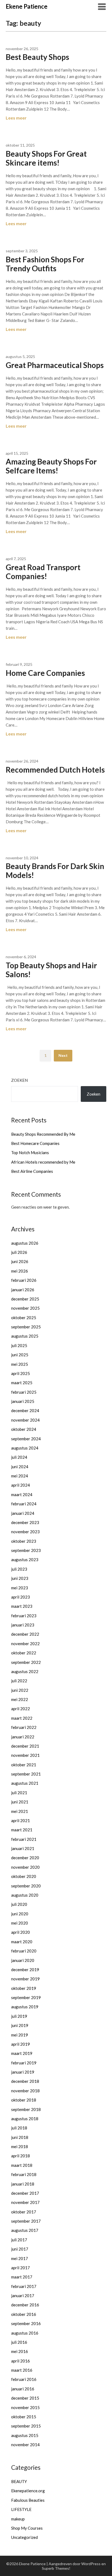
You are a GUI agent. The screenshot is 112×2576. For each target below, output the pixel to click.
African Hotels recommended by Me (43, 1162)
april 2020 (21, 1932)
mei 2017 (20, 2258)
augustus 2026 (25, 1243)
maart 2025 (22, 1383)
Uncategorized (24, 2537)
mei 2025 (20, 1364)
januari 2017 (23, 2296)
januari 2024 (23, 1513)
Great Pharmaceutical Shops (55, 365)
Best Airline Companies (32, 1171)
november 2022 (25, 1644)
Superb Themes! (56, 2568)
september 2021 (26, 1774)
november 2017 (25, 2202)
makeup (18, 2519)
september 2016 (26, 2323)
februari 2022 (24, 1727)
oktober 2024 (24, 1429)
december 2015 (25, 2398)
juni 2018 (20, 2137)
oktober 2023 (24, 1541)
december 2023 (25, 1522)
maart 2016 (22, 2370)
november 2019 (25, 1979)
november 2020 (25, 1867)
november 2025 (25, 1308)
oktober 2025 (24, 1318)
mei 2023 (20, 1588)
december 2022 (25, 1634)
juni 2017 (20, 2249)
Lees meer (16, 118)
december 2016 (25, 2305)
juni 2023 (20, 1578)
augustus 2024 (25, 1448)
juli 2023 (19, 1569)
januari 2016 (23, 2389)
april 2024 (21, 1485)
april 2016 (21, 2361)
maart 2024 (22, 1494)
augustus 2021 (25, 1783)
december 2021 (25, 1746)
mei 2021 (20, 1811)
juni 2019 (20, 2025)
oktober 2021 (24, 1765)
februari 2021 (24, 1839)
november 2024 (25, 1420)
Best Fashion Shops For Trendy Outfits (45, 264)
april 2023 (21, 1597)
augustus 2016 (25, 2333)
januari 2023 (23, 1625)
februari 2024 (24, 1504)
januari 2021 (23, 1848)
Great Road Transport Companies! (43, 572)
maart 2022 (22, 1718)
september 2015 (26, 2426)
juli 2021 (19, 1793)
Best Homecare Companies (35, 1143)
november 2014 (25, 2445)
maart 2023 (22, 1606)
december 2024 (25, 1410)
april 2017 (21, 2268)
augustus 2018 (25, 2119)
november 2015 (25, 2407)
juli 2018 (19, 2128)
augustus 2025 (25, 1336)
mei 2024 (20, 1476)
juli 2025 (19, 1345)
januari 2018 (23, 2184)
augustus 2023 (25, 1560)
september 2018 (26, 2109)
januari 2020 (23, 1960)
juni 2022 (20, 1690)
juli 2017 (19, 2240)
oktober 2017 (24, 2212)
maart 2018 (22, 2165)
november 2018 (25, 2091)
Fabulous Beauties (28, 2500)
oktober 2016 (24, 2314)
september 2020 (26, 1886)
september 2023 (26, 1550)
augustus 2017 (25, 2230)
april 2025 (21, 1373)
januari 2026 (23, 1290)
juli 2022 (19, 1681)
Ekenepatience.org (28, 2491)
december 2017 (25, 2193)
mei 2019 (20, 2035)
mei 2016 (20, 2351)
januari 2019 (23, 2072)
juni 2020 (20, 1914)
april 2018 (21, 2156)
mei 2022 (20, 1699)
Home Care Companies (45, 673)
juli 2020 (19, 1904)
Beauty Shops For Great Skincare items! (46, 158)
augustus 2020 (25, 1895)
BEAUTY (19, 2481)
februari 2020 (24, 1951)
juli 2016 (19, 2342)
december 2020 (25, 1858)
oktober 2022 (24, 1653)
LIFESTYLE (21, 2509)
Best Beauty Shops (37, 57)
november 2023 (25, 1532)
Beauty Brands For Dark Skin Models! (55, 871)
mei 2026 (20, 1271)
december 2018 (25, 2081)
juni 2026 (20, 1261)
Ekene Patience (27, 6)
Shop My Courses (27, 2528)
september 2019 (26, 1997)
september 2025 (26, 1327)
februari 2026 (24, 1280)
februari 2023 (24, 1616)
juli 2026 (19, 1252)
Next (63, 1055)
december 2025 (25, 1299)
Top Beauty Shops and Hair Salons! (51, 970)
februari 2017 (24, 2286)
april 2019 (21, 2044)
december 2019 (25, 1970)
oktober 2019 (24, 1988)
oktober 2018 (24, 2100)
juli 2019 (19, 2016)
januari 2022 (23, 1737)
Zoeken (19, 1080)
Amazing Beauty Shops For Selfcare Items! (51, 466)
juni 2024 (20, 1467)
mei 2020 (20, 1923)
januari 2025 (23, 1401)
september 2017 (26, 2221)
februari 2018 (24, 2174)
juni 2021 (20, 1802)
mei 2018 (20, 2146)
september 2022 (26, 1662)
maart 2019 (22, 2053)
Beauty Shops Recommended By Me (43, 1134)
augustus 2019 (25, 2007)
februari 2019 (24, 2063)
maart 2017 (22, 2277)
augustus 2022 (25, 1671)
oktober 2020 (24, 1876)
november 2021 (25, 1755)
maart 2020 (22, 1942)
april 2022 (21, 1709)
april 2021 (21, 1820)
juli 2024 (19, 1457)
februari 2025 (24, 1392)
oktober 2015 (24, 2417)
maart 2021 (22, 1830)
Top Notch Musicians (30, 1153)
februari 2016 (24, 2379)
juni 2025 (20, 1355)
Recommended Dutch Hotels (55, 770)
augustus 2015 (25, 2435)
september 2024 (26, 1439)
